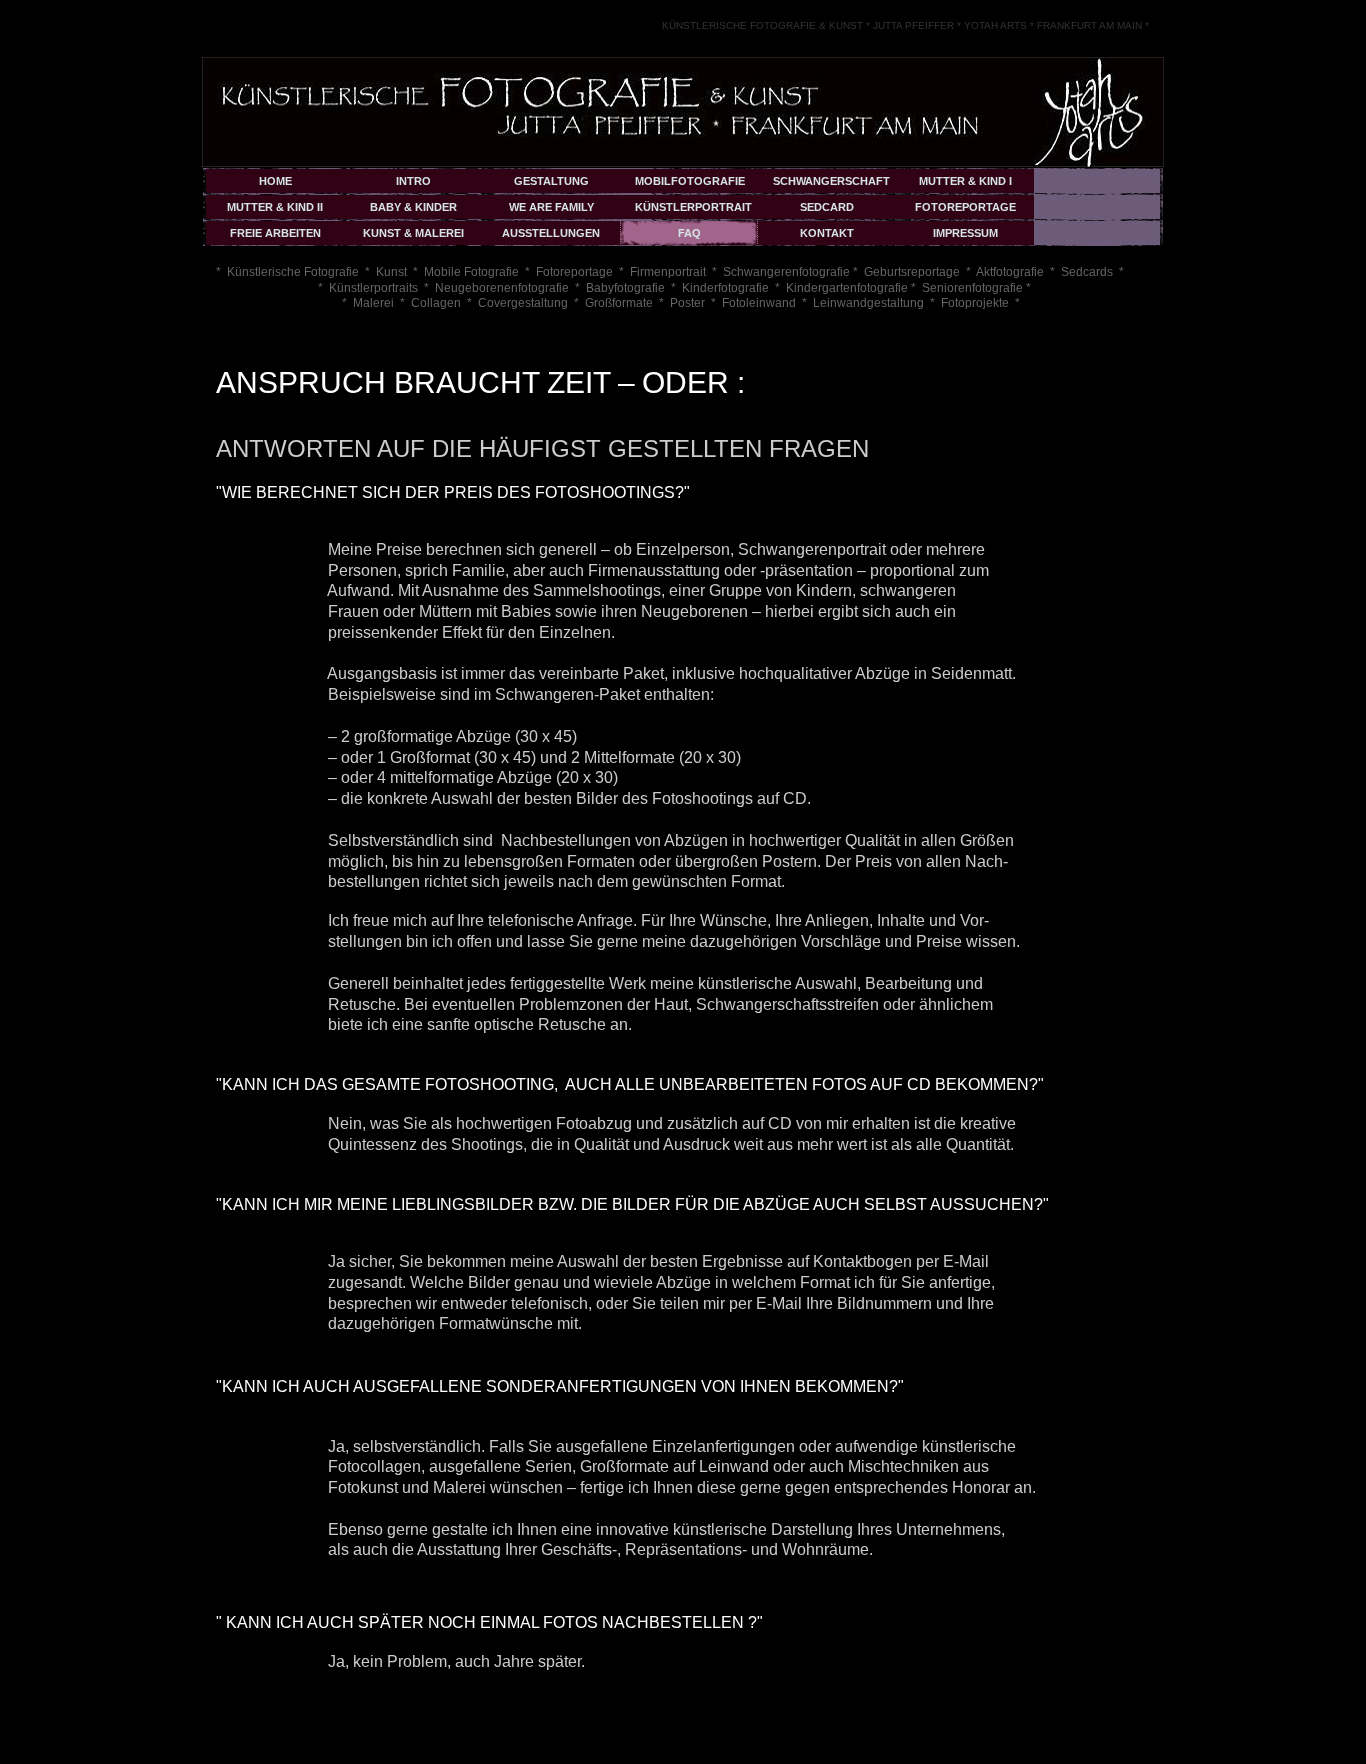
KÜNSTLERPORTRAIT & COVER (693, 210)
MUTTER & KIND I (965, 181)
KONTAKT (827, 233)
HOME (275, 181)
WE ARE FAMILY (551, 207)
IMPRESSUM (965, 233)
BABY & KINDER (413, 207)
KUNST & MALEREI (413, 233)
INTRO (413, 181)
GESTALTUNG (551, 181)
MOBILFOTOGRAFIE (690, 181)
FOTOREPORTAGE (965, 207)
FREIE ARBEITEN (275, 233)
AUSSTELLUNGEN (551, 233)
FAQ (689, 233)
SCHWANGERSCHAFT (831, 181)
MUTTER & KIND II (275, 207)
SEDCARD (827, 207)
